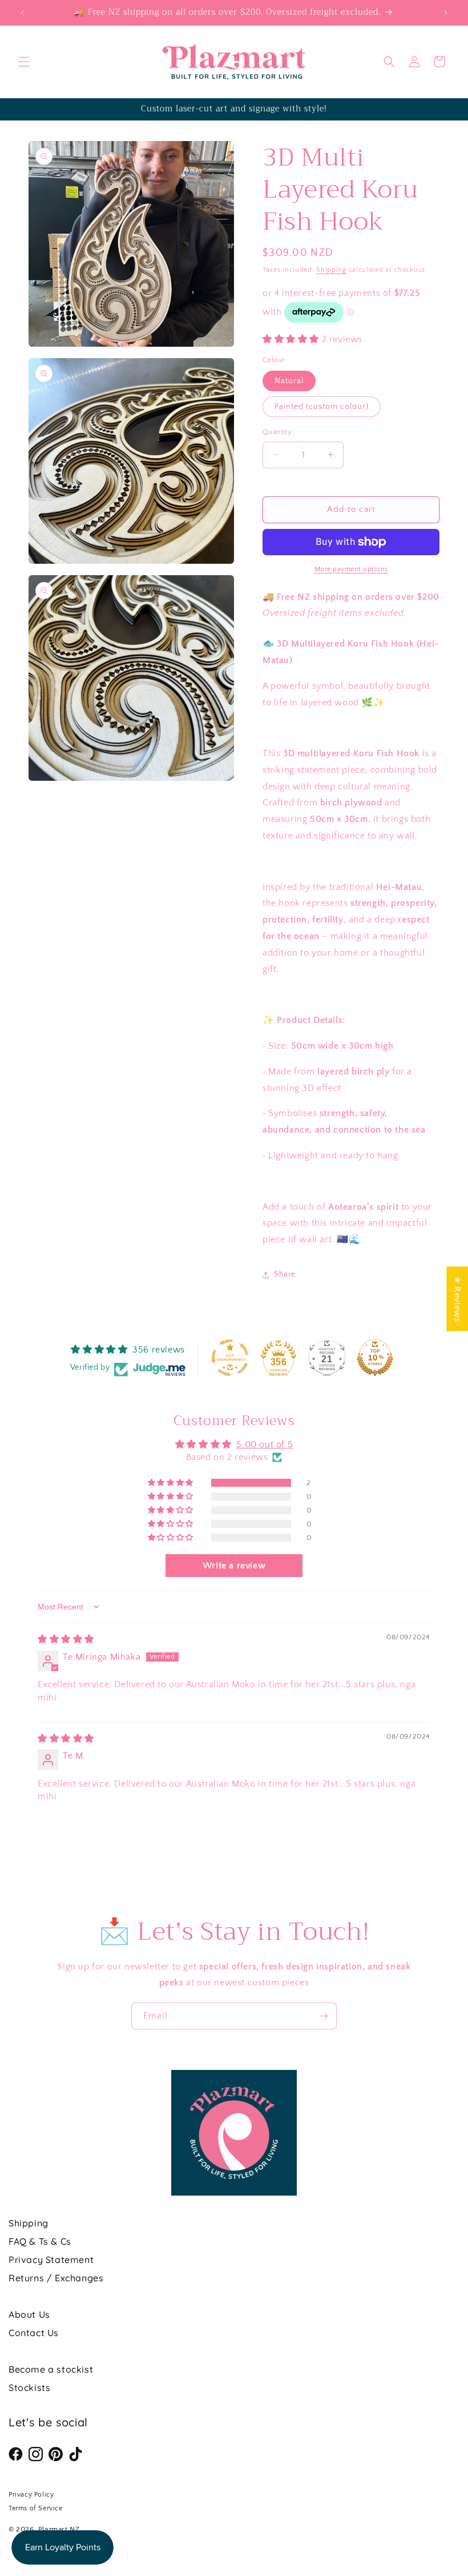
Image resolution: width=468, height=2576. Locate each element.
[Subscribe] (324, 2016)
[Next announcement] (446, 13)
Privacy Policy (31, 2495)
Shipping (331, 270)
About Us (29, 2314)
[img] (66, 1639)
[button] (24, 62)
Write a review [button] (234, 1566)
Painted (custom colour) (322, 407)
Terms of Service (36, 2508)
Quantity (277, 432)
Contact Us (34, 2333)
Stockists (29, 2388)
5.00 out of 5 (265, 1445)
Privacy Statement (51, 2260)
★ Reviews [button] (457, 1299)
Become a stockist (51, 2369)
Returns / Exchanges (56, 2278)
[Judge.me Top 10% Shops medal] (375, 1358)
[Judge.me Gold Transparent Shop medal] (230, 1358)
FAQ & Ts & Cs (40, 2241)
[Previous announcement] (22, 13)
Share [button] (285, 1274)
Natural (289, 381)
